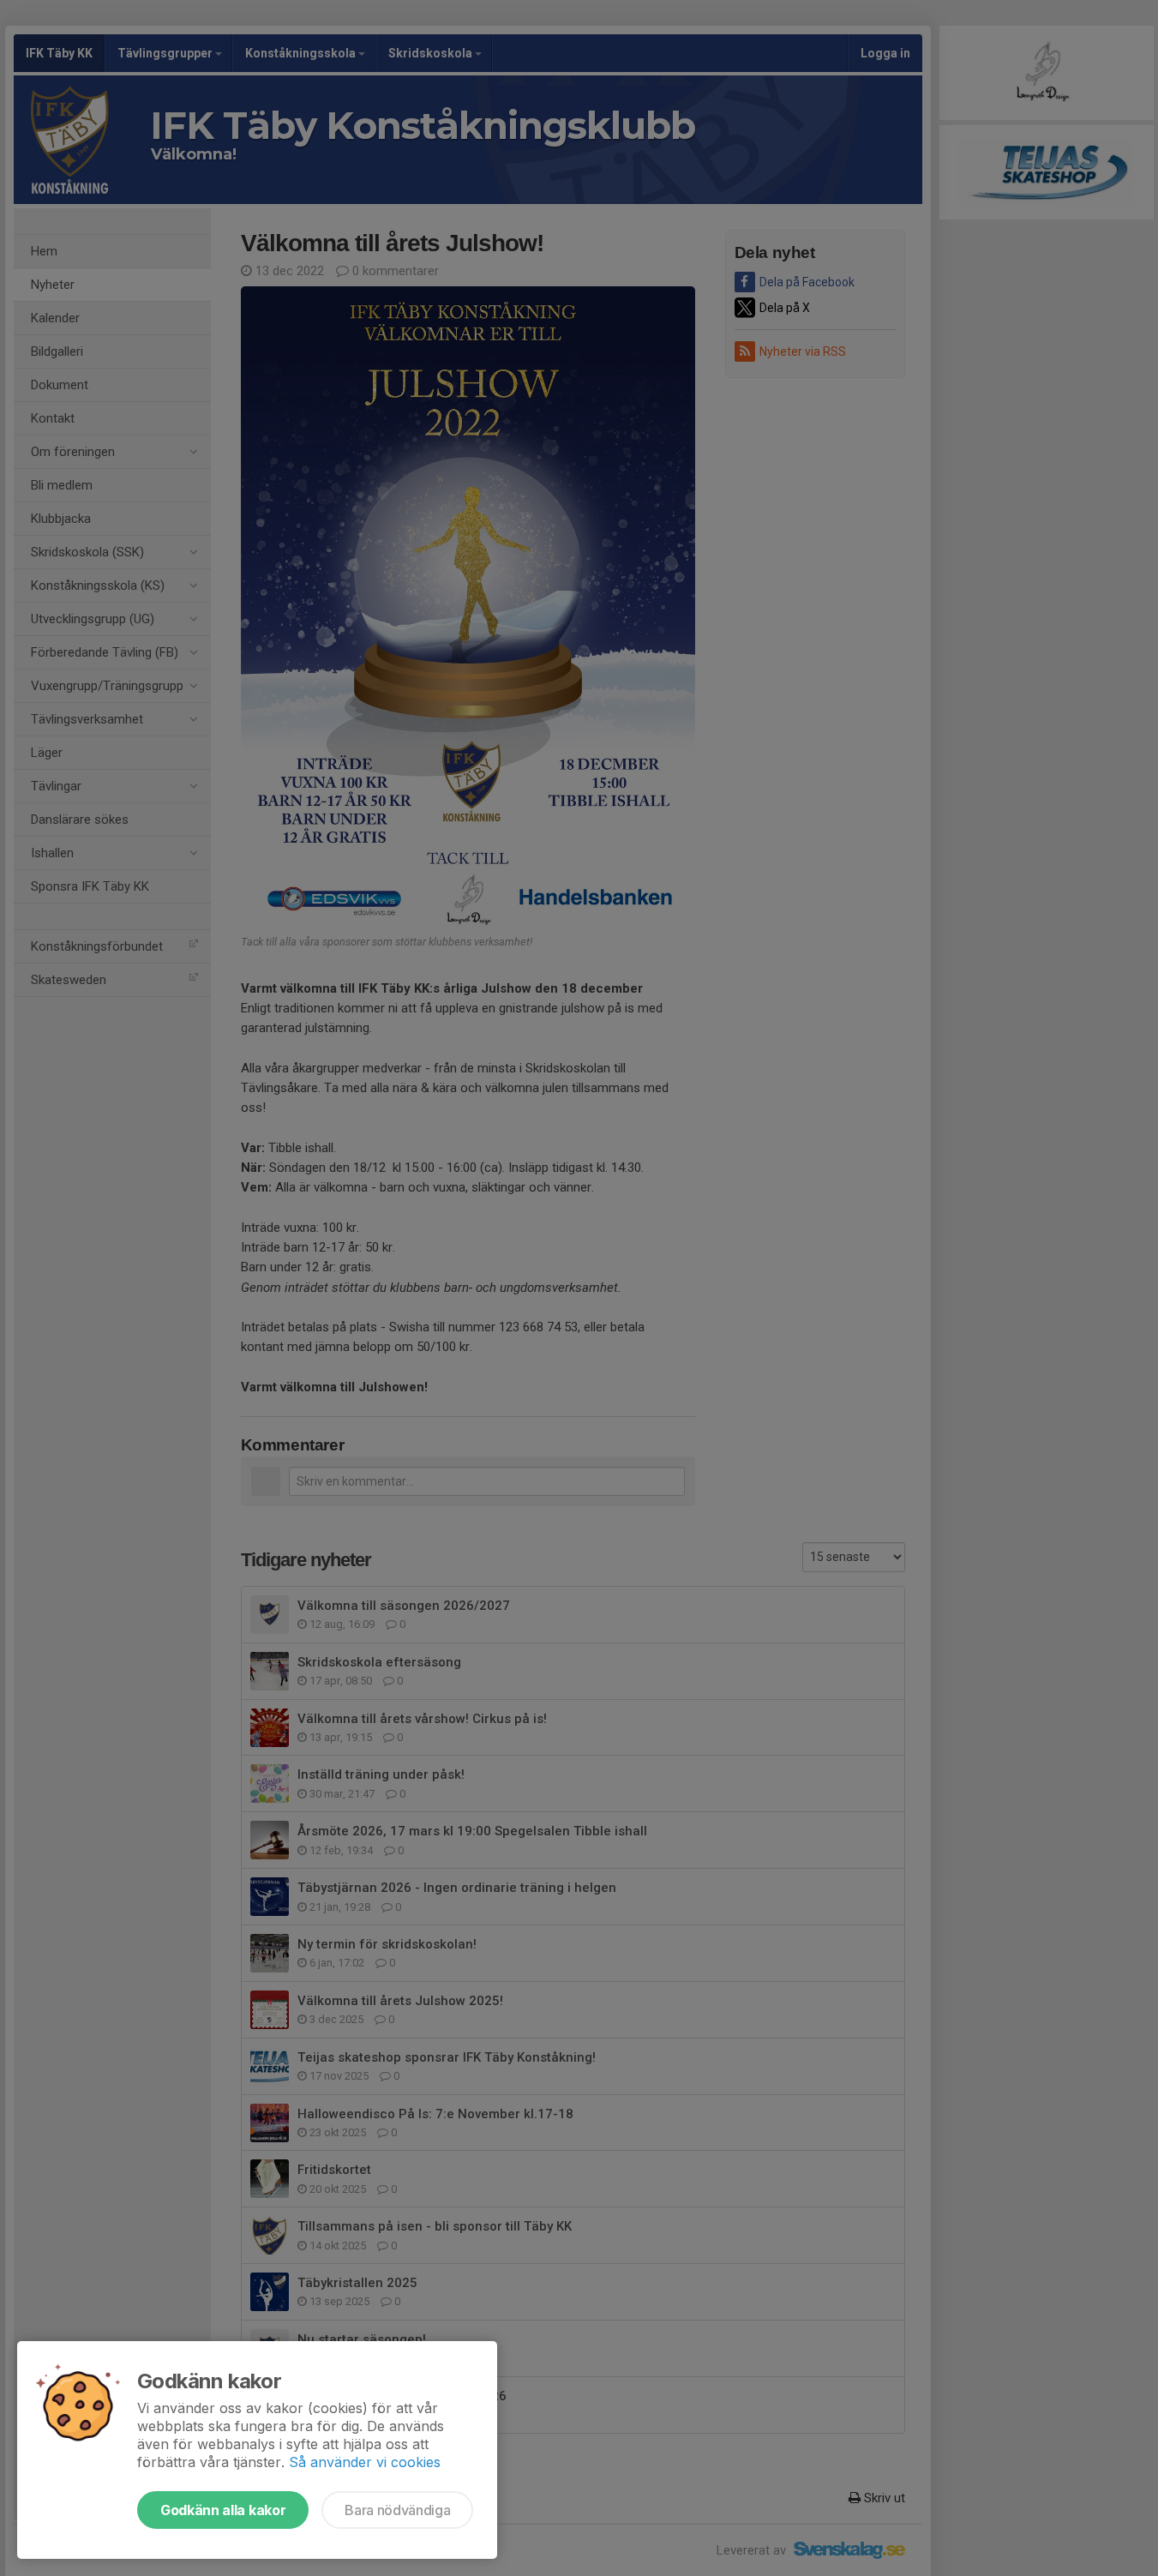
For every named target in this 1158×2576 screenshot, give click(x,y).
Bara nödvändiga (397, 2510)
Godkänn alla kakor (223, 2510)
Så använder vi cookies (365, 2462)
